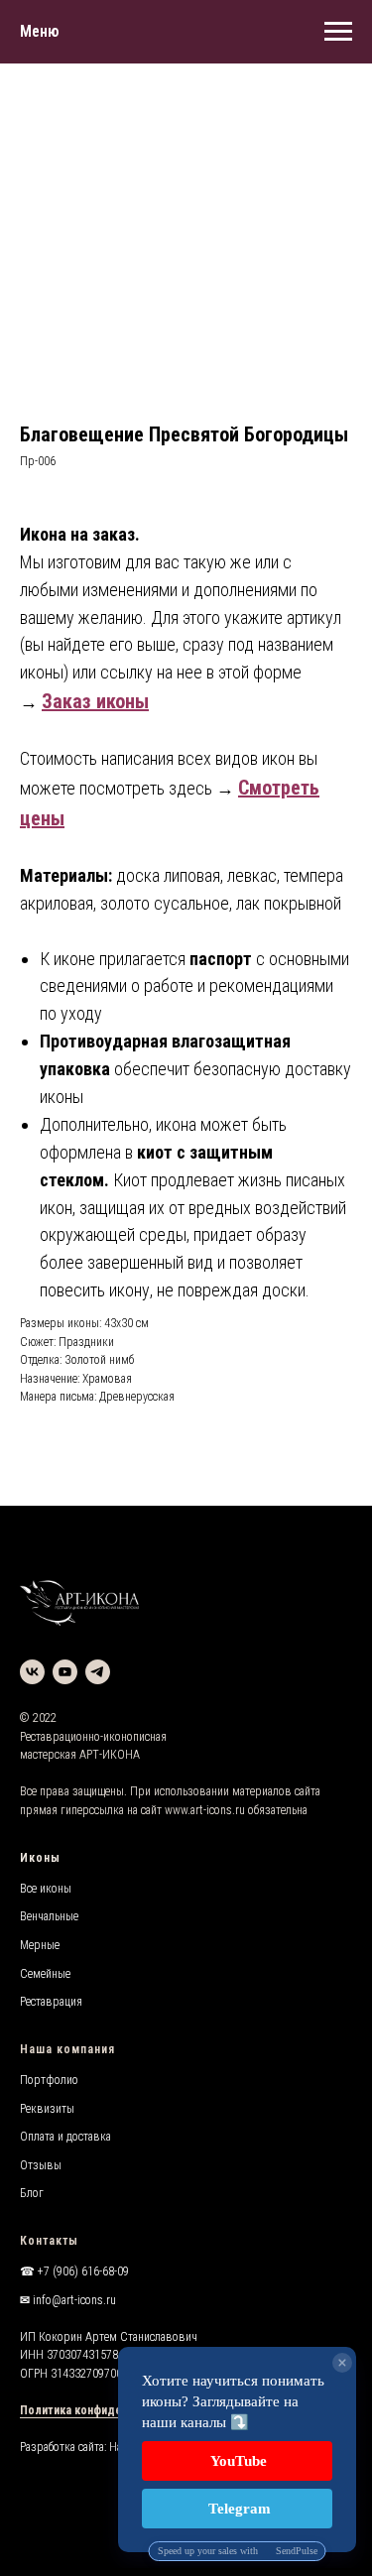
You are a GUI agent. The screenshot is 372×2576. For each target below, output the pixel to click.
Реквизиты (47, 2109)
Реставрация (51, 2002)
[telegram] (98, 1672)
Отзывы (41, 2165)
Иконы (40, 1858)
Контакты (49, 2241)
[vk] (32, 1672)
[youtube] (65, 1672)
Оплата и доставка (65, 2137)
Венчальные (49, 1916)
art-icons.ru (218, 1810)
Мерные (40, 1945)
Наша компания (67, 2049)
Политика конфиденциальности (106, 2410)
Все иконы (46, 1889)
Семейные (45, 1974)
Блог (32, 2193)
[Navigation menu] (338, 32)
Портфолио (49, 2080)
